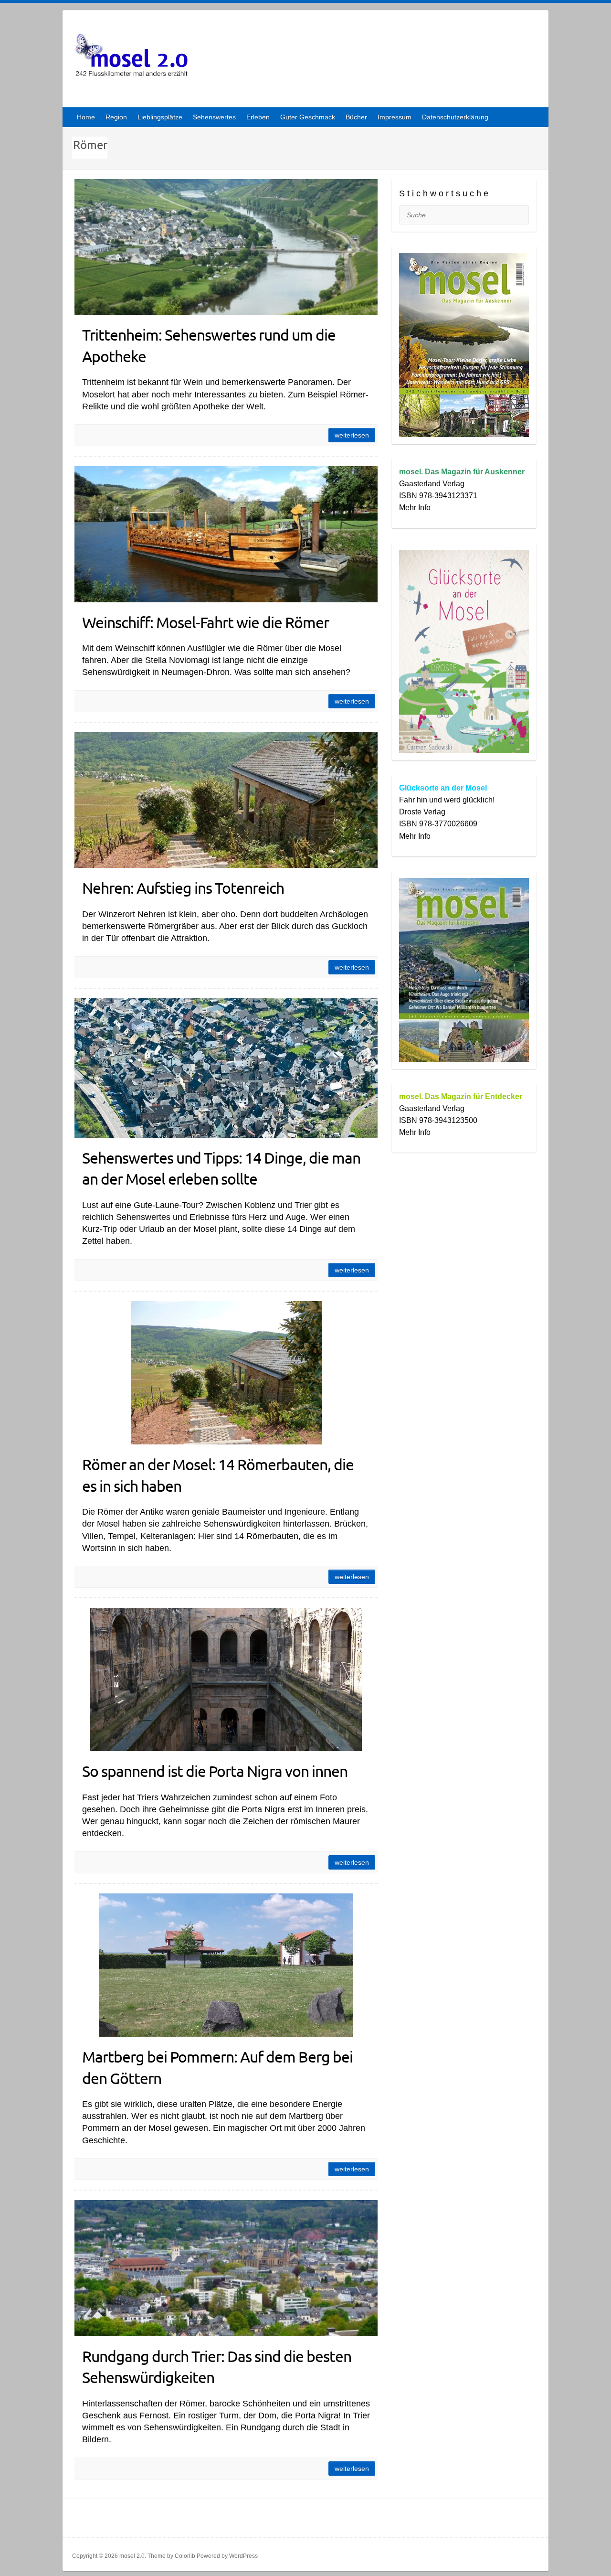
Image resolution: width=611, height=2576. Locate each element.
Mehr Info (415, 508)
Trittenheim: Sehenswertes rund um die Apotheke (209, 345)
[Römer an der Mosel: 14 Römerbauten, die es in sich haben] (226, 1373)
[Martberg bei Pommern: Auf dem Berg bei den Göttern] (226, 1965)
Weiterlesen (352, 435)
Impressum (395, 117)
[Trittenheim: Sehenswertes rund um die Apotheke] (226, 247)
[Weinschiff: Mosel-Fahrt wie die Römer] (226, 534)
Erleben (258, 117)
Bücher (356, 117)
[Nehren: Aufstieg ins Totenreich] (226, 800)
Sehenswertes (214, 117)
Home (86, 117)
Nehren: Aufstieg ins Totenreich (183, 888)
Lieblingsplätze (160, 117)
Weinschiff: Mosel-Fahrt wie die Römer (205, 622)
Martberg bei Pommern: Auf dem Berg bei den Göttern (217, 2067)
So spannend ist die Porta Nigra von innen (215, 1771)
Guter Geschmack (308, 117)
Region (116, 117)
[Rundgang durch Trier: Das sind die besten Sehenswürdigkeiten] (226, 2268)
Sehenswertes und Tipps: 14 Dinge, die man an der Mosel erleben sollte (221, 1168)
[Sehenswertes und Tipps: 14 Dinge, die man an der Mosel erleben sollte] (226, 1068)
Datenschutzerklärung (455, 117)
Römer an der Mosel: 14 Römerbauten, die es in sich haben (218, 1475)
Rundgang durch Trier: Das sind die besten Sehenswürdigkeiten (217, 2367)
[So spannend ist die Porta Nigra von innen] (226, 1679)
